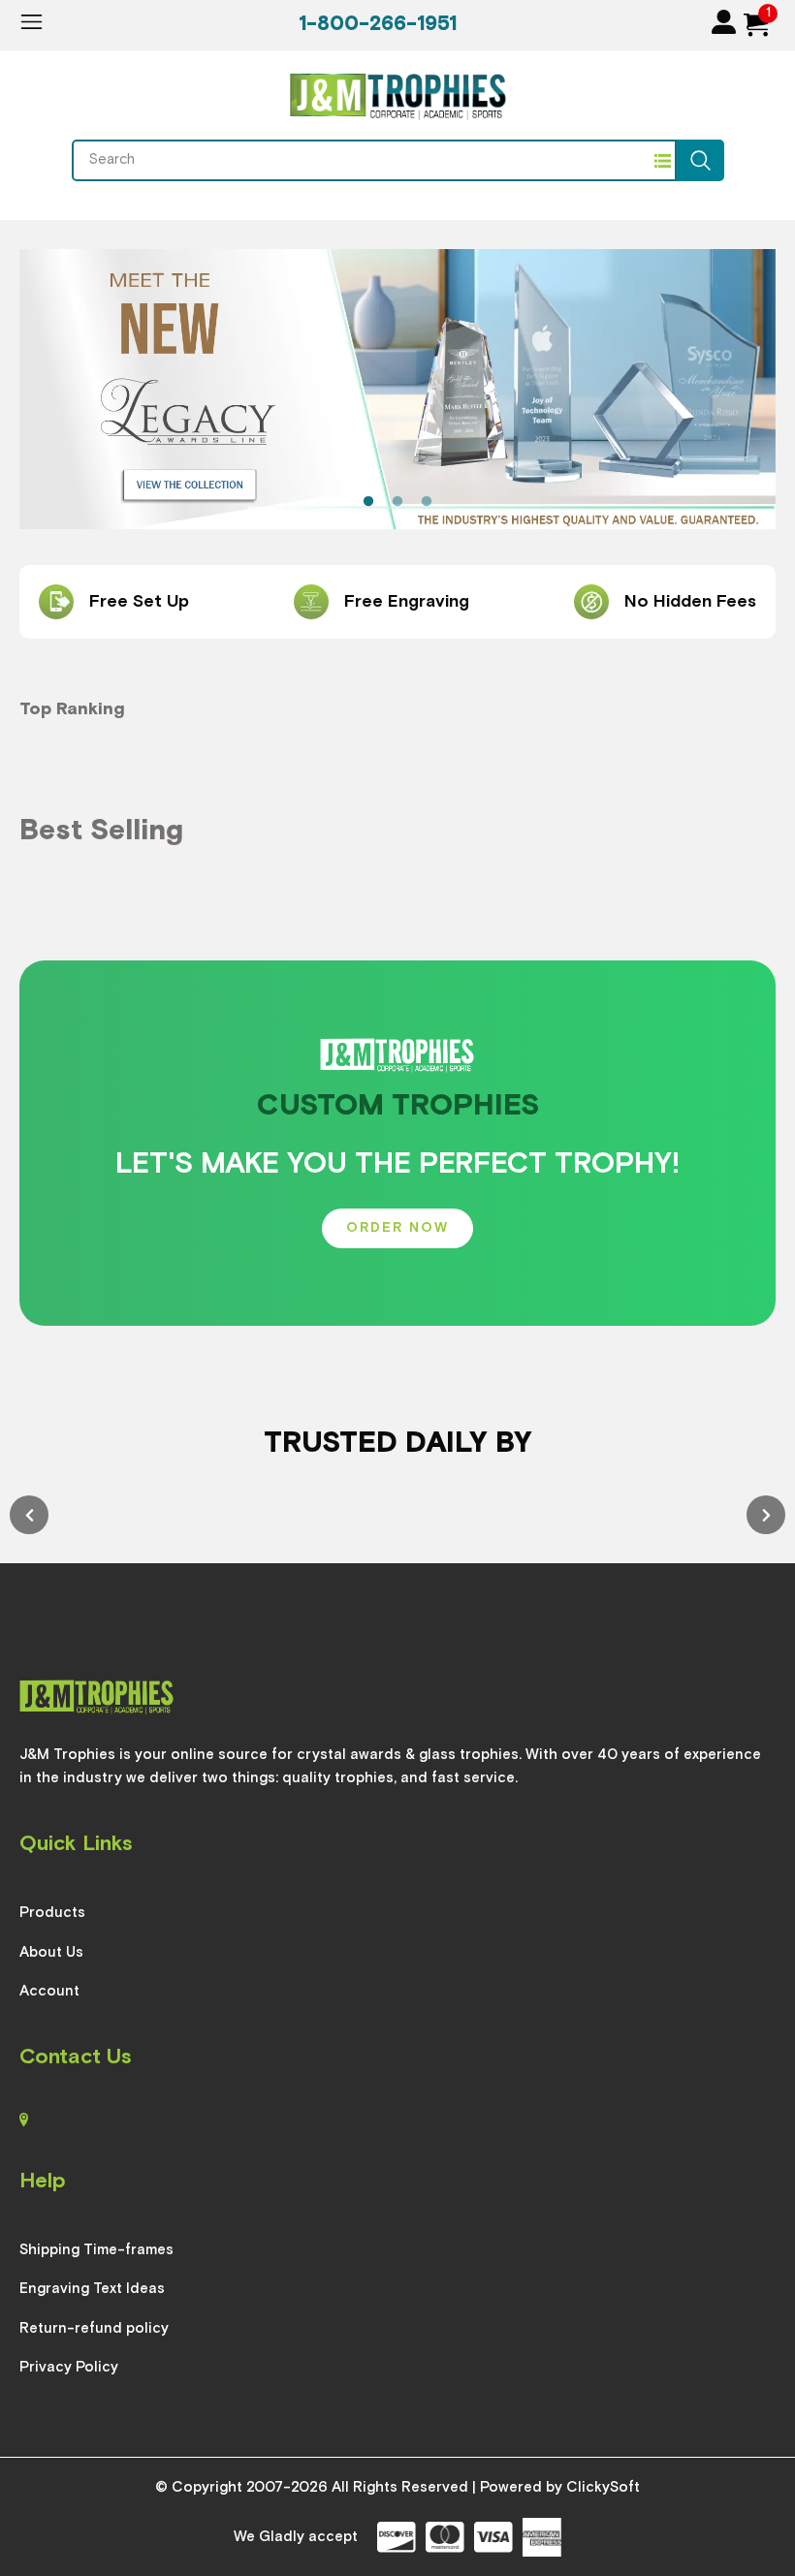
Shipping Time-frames (96, 2250)
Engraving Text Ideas (92, 2289)
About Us (51, 1952)
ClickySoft (603, 2487)
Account (49, 1991)
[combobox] (362, 160)
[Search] (700, 160)
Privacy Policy (69, 2367)
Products (52, 1913)
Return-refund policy (94, 2328)
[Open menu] (32, 22)
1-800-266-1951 (378, 25)
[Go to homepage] (398, 99)
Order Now (397, 1228)
